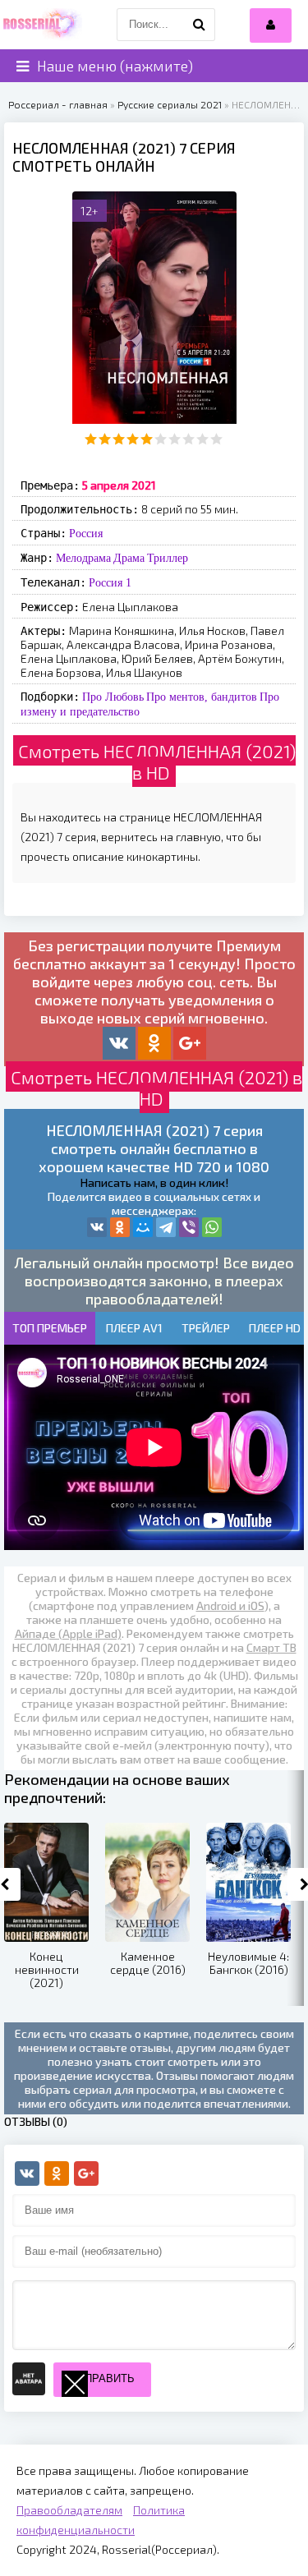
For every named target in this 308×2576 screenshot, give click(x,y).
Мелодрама (83, 558)
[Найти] (199, 25)
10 (216, 439)
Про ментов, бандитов (202, 697)
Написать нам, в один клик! (154, 1182)
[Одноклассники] (120, 1227)
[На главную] (41, 25)
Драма (129, 558)
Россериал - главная (58, 104)
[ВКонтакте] (97, 1227)
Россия (86, 533)
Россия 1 (110, 582)
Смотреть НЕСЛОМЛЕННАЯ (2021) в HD (157, 761)
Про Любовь (113, 697)
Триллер (168, 558)
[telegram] (166, 1227)
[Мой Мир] (143, 1227)
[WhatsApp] (212, 1227)
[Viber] (189, 1227)
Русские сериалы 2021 (170, 104)
